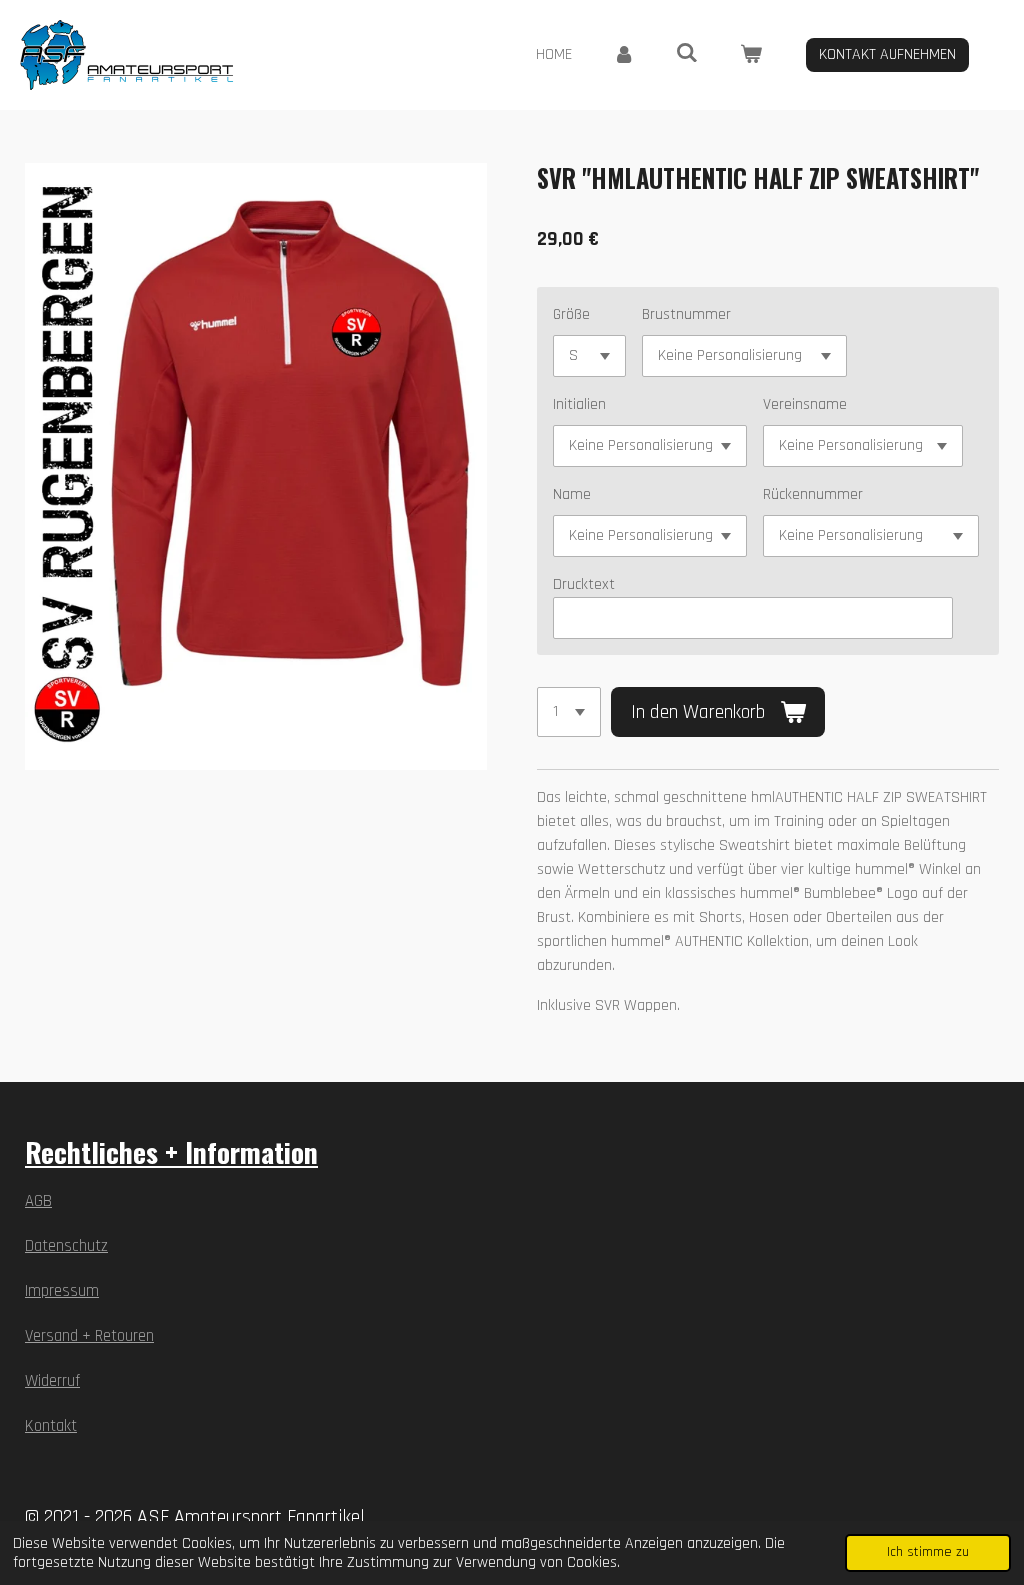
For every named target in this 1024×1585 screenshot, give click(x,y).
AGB (38, 1201)
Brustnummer (686, 314)
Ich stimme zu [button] (928, 1552)
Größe (571, 314)
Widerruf (52, 1381)
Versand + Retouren (89, 1336)
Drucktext (584, 584)
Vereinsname (805, 404)
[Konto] (624, 55)
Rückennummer (813, 494)
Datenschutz (66, 1246)
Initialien (579, 404)
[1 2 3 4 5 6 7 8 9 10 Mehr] (569, 712)
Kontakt (51, 1426)
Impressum (62, 1291)
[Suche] (687, 53)
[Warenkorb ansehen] (751, 55)
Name (572, 494)
